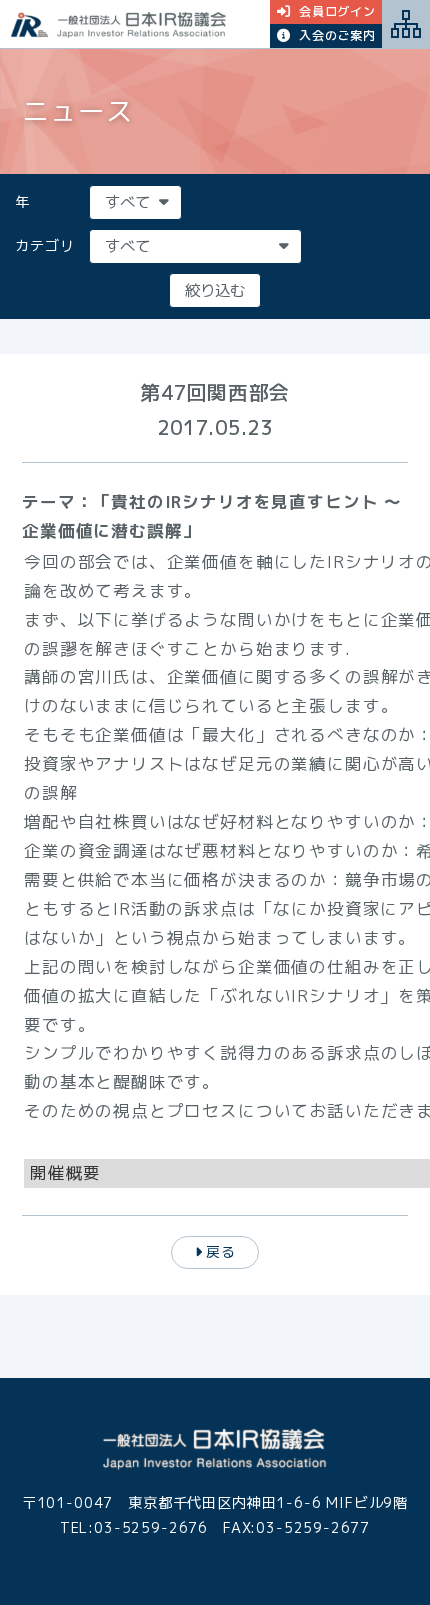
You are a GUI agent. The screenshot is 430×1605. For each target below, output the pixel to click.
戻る (221, 1251)
